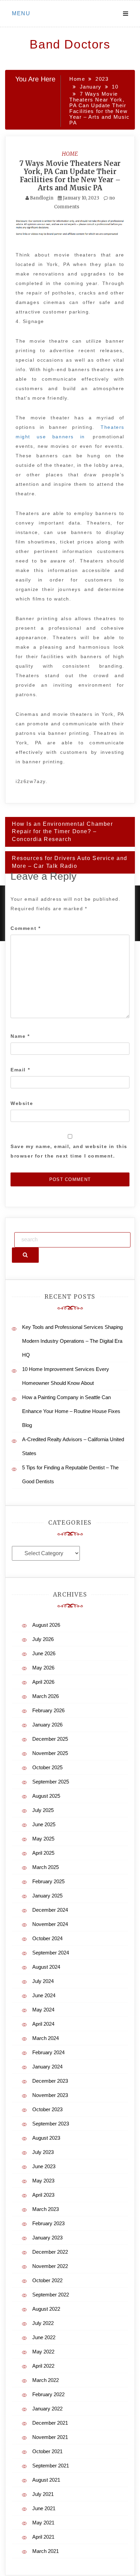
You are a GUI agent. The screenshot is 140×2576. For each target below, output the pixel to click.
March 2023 (46, 2209)
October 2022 (47, 2280)
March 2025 (46, 1867)
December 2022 (50, 2252)
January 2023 (47, 2238)
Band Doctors (70, 44)
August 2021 (46, 2480)
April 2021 (43, 2537)
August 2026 (46, 1625)
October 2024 (47, 1938)
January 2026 (47, 1725)
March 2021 (46, 2551)
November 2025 (50, 1753)
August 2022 (46, 2309)
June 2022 (44, 2337)
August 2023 (46, 2138)
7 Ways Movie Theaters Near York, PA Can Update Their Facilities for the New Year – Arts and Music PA (70, 176)
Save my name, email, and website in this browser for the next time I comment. (69, 1151)
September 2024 (51, 1953)
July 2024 (43, 1981)
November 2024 (50, 1924)
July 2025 (43, 1810)
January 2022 (47, 2409)
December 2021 (50, 2423)
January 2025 (47, 1896)
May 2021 (43, 2523)
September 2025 (51, 1782)
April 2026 (43, 1682)
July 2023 (43, 2152)
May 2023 (43, 2181)
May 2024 (43, 2010)
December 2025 (50, 1739)
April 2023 (43, 2195)
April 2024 (43, 2024)
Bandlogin (42, 198)
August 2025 (46, 1796)
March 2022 (46, 2380)
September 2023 (51, 2124)
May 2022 (43, 2352)
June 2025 (44, 1824)
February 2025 (48, 1881)
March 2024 (46, 2038)
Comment (25, 928)
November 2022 (50, 2266)
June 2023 (44, 2166)
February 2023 (48, 2223)
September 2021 (51, 2466)
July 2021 (43, 2494)
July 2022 (43, 2323)
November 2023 (50, 2095)
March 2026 (46, 1696)
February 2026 (48, 1710)
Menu (21, 13)
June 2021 (44, 2508)
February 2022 (48, 2394)
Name (20, 1036)
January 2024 (47, 2067)
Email (20, 1070)
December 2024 (50, 1910)
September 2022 (51, 2295)
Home (70, 154)
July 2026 (43, 1639)
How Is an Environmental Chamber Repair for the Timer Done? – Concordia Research (63, 832)
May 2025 (43, 1839)
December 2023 (50, 2081)
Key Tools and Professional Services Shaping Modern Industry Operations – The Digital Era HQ (72, 1341)
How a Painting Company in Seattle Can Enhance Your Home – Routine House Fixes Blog (71, 1411)
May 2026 (43, 1668)
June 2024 (44, 1995)
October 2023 (47, 2109)
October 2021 (47, 2451)
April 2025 (43, 1853)
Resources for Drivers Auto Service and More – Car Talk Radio (70, 862)
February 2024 (48, 2052)
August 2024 (46, 1967)
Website (22, 1103)
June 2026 (44, 1653)
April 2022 (43, 2366)
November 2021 (50, 2437)
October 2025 (47, 1767)
